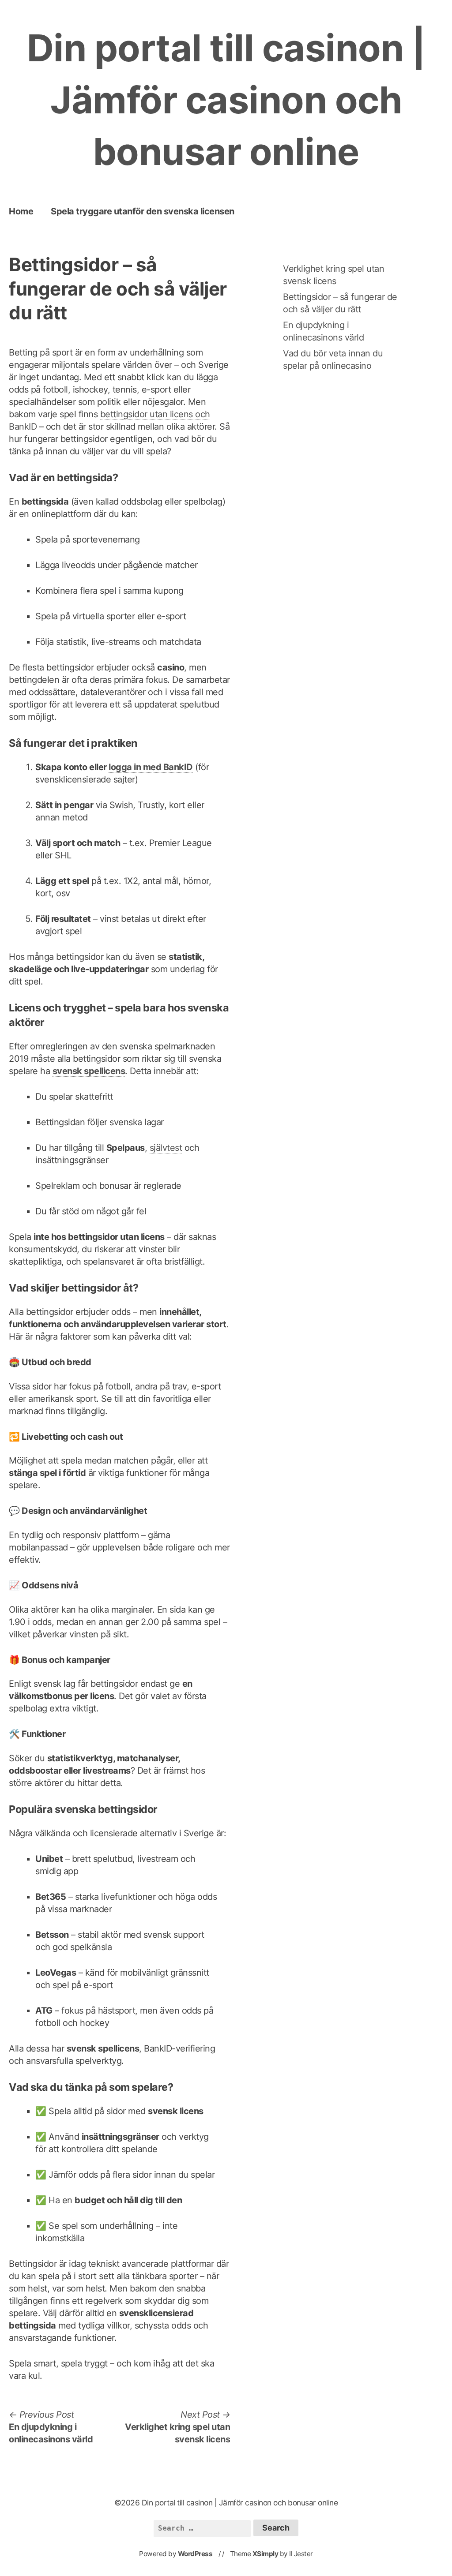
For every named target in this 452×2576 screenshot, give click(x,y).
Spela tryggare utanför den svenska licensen (143, 211)
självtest (166, 1148)
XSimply (266, 2554)
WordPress (195, 2554)
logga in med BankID (151, 767)
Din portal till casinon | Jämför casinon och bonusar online (226, 100)
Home (21, 211)
